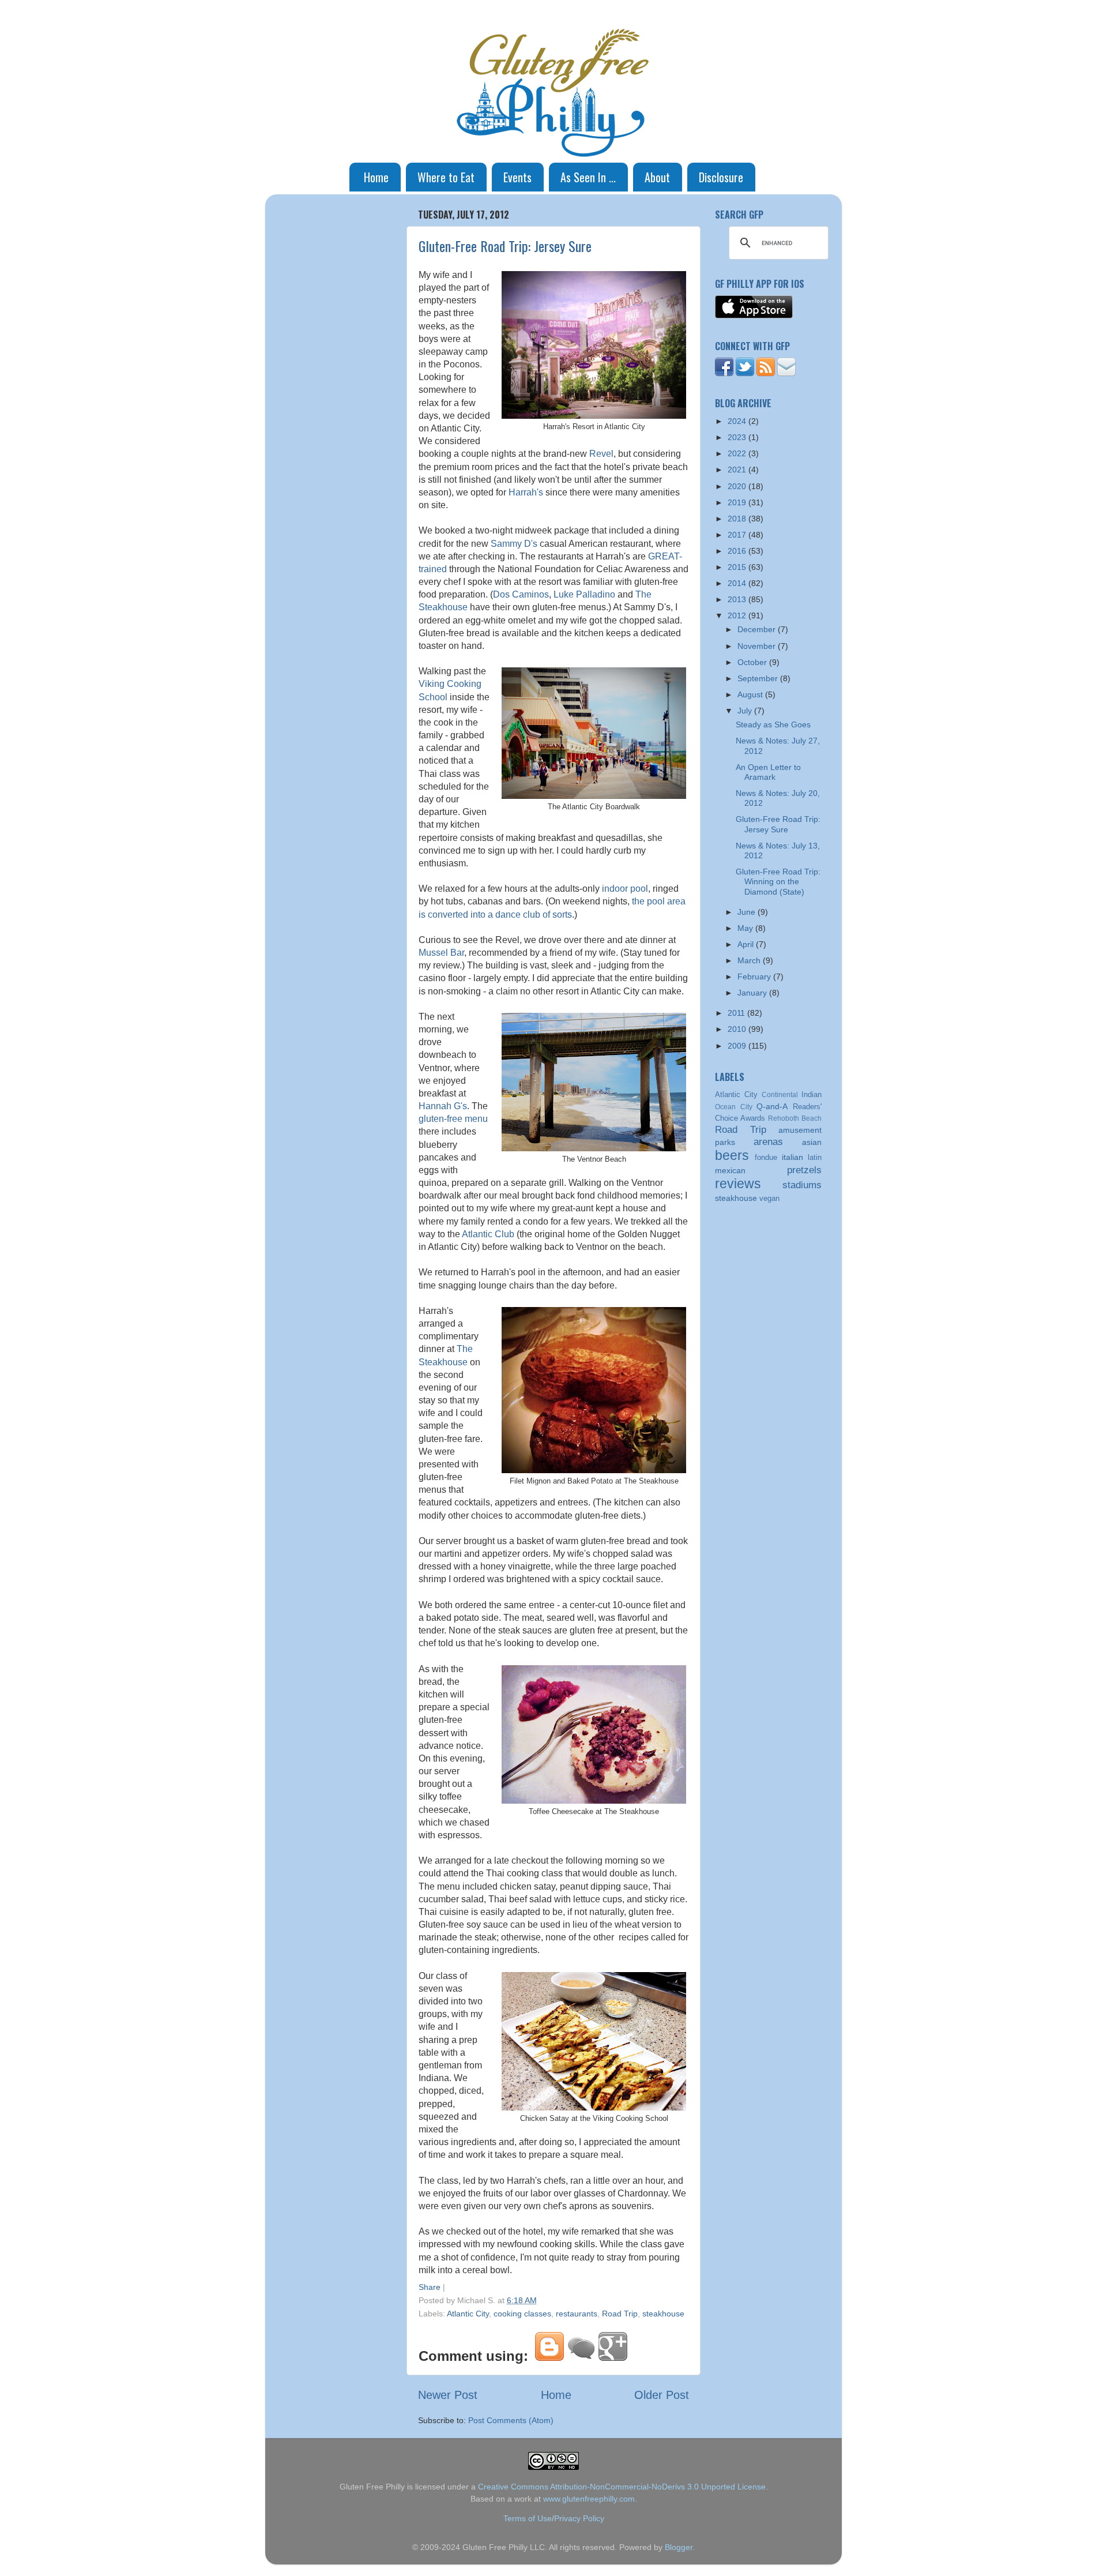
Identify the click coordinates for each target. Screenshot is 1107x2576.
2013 (738, 599)
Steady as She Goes (773, 724)
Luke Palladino (584, 594)
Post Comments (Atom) (511, 2420)
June (748, 912)
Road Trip (620, 2314)
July (746, 711)
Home (376, 177)
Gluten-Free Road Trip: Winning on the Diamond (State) (778, 882)
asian (812, 1142)
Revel (601, 454)
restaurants (577, 2314)
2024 (738, 421)
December (758, 629)
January (753, 993)
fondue (766, 1157)
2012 (738, 615)
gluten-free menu (453, 1119)
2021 (738, 470)
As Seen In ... (588, 177)
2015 (738, 567)
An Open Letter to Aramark (768, 772)
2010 (738, 1029)
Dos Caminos (521, 594)
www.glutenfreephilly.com (589, 2499)
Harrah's (526, 492)
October (753, 662)
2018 (738, 519)
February (755, 977)
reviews (738, 1184)
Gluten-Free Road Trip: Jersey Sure (505, 246)
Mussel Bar (441, 953)
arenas (768, 1141)
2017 (738, 535)
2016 (738, 551)
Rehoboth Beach (795, 1118)
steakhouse (663, 2314)
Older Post (662, 2395)
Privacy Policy (579, 2518)
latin (815, 1157)
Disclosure (721, 177)
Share (430, 2287)
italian (792, 1157)
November (758, 646)
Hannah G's (443, 1106)
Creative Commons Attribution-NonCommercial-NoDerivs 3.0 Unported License (622, 2487)
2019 (738, 502)
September (759, 678)
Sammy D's (514, 544)
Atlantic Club (488, 1234)
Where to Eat (446, 177)
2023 (738, 437)
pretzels (804, 1170)
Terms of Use (528, 2518)
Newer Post (448, 2395)
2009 (738, 1046)
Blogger (679, 2547)
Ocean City (734, 1107)
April (747, 944)
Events (517, 177)
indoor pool (625, 889)
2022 (738, 453)
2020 (738, 486)
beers (732, 1155)
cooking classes (522, 2314)
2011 (737, 1013)
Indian (812, 1094)
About (657, 177)
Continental (780, 1095)
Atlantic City (468, 2314)
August (751, 694)
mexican (730, 1170)
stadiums (802, 1185)
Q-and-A (772, 1106)
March (750, 960)
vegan (769, 1198)
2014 (738, 583)
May (746, 928)
